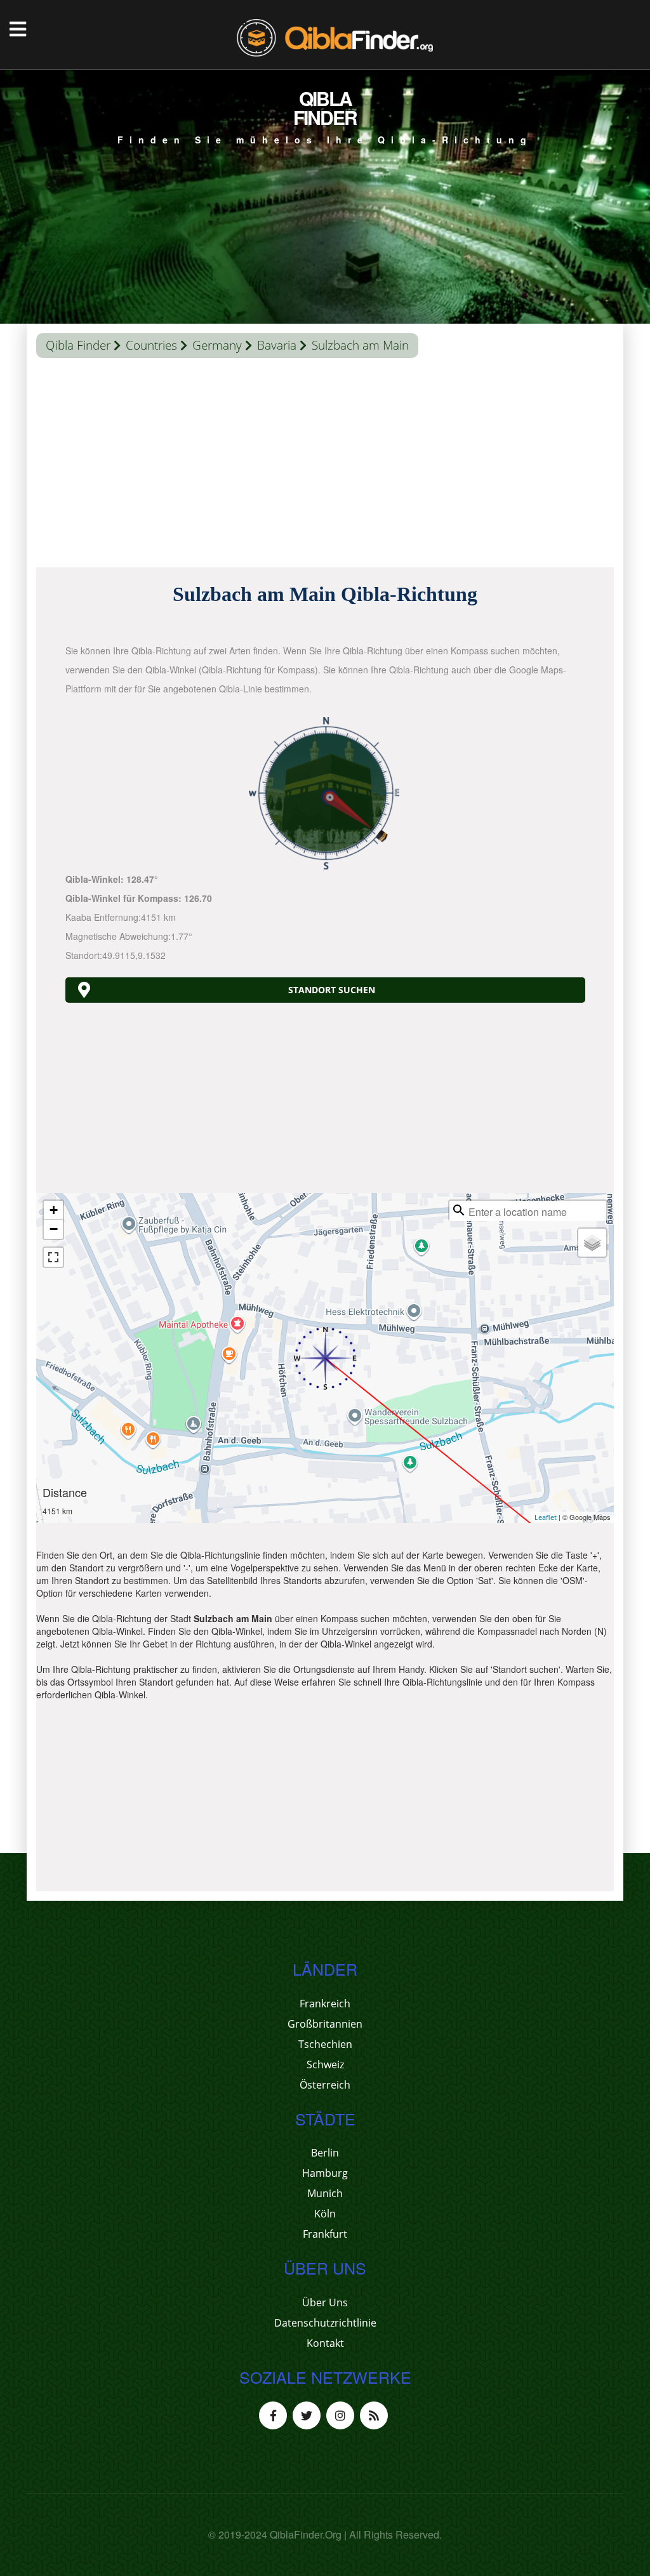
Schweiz (325, 2064)
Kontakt (325, 2343)
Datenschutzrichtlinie (325, 2323)
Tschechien (325, 2044)
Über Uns (325, 2302)
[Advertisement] (325, 466)
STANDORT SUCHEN (332, 990)
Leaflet (546, 1517)
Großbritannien (325, 2024)
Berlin (325, 2153)
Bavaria (277, 345)
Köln (325, 2214)
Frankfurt (325, 2234)
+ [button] (54, 1210)
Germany (217, 345)
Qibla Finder (78, 345)
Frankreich (325, 2004)
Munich (325, 2193)
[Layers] (592, 1243)
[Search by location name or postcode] (459, 1210)
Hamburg (325, 2173)
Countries (151, 345)
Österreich (325, 2085)
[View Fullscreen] (53, 1257)
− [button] (54, 1229)
